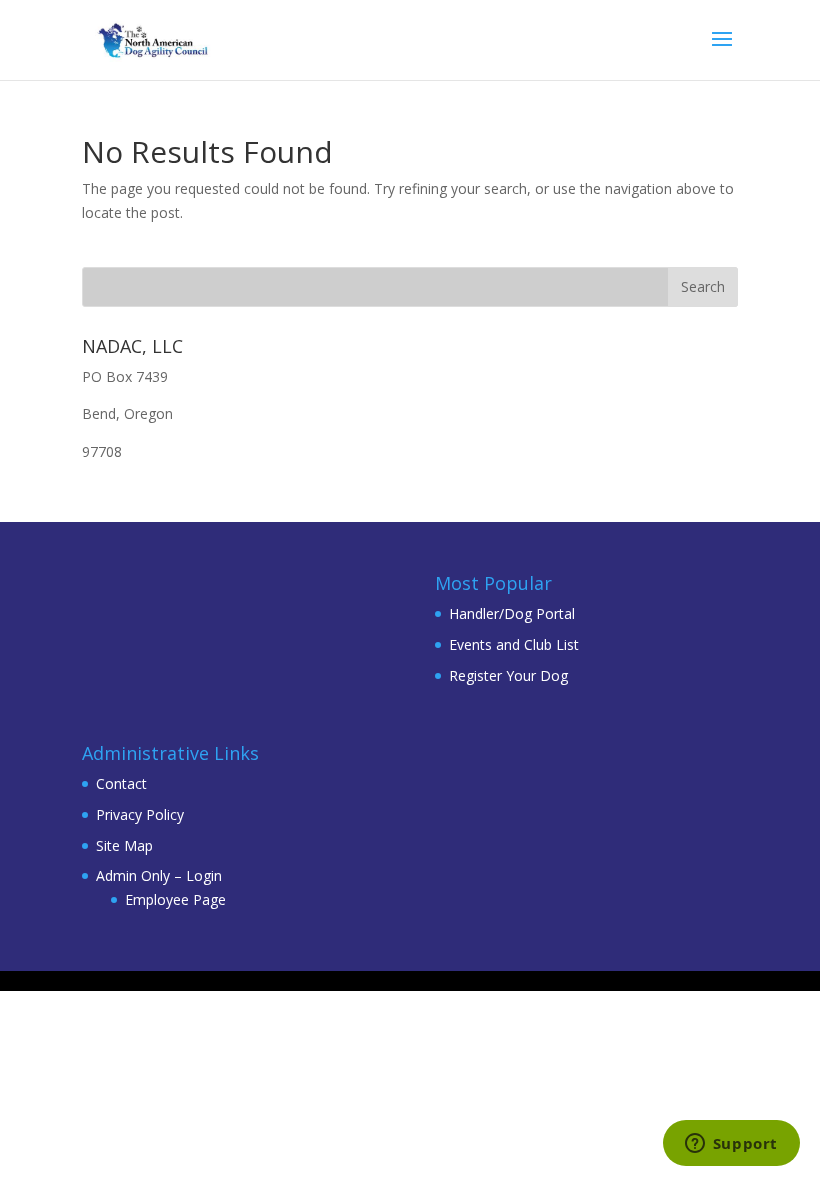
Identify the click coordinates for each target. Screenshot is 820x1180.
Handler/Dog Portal (512, 613)
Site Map (124, 845)
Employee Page (175, 899)
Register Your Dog (508, 675)
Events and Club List (514, 644)
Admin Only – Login (159, 875)
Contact (121, 783)
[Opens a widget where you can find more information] (731, 1145)
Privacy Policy (140, 814)
